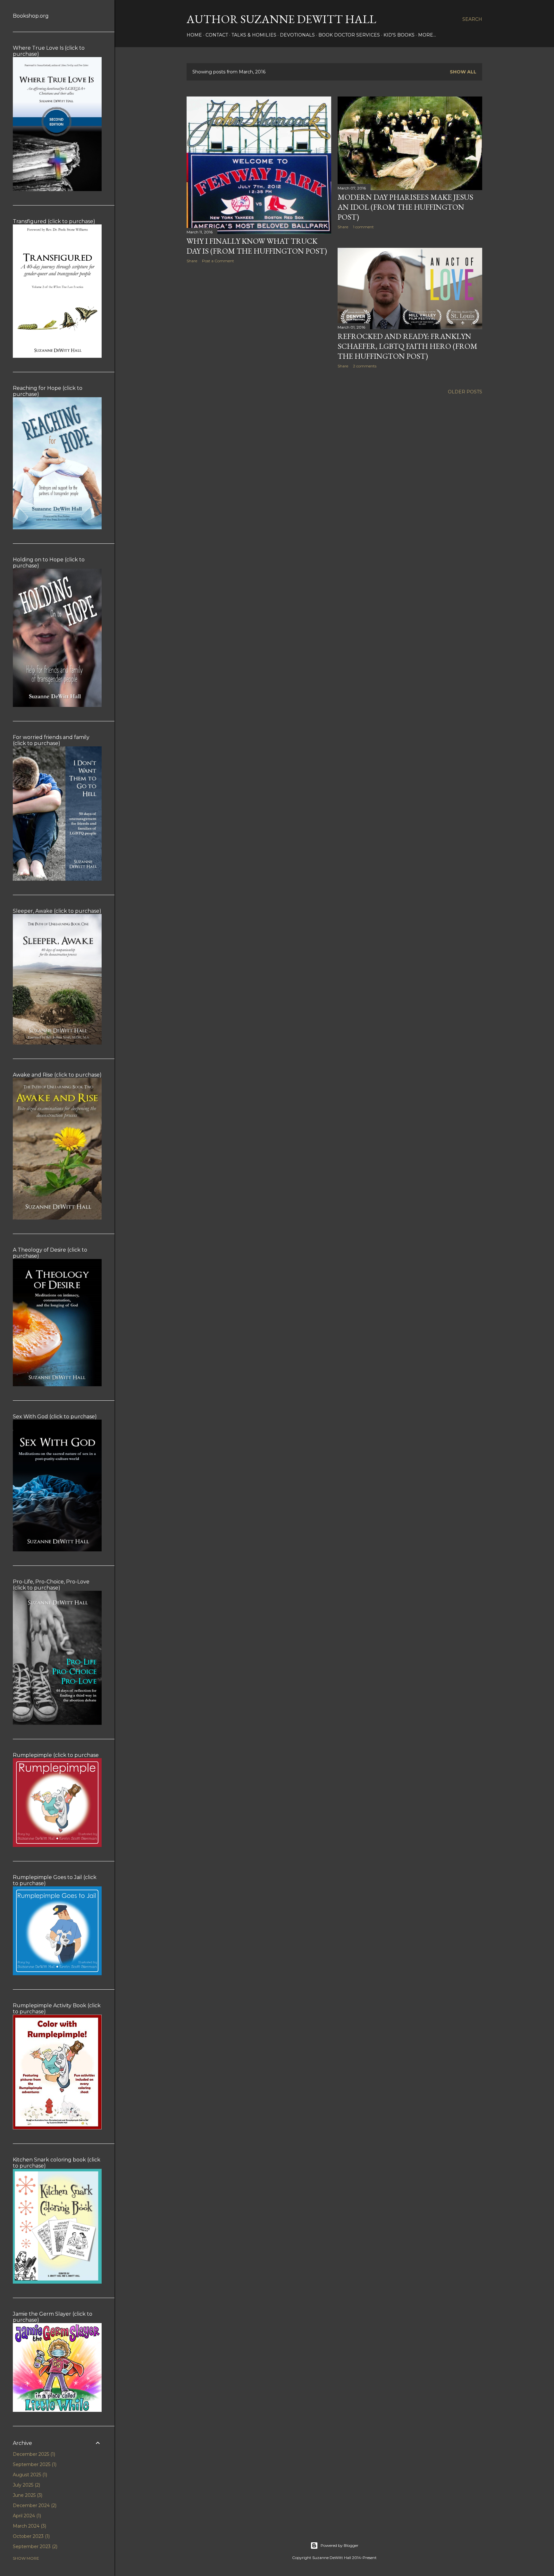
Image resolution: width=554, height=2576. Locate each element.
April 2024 (26, 2516)
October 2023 (31, 2536)
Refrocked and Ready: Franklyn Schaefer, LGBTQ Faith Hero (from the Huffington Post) (407, 346)
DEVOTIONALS (297, 35)
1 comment (363, 227)
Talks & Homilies (254, 35)
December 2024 (34, 2505)
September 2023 (34, 2547)
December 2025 (33, 2454)
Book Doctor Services (349, 35)
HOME (194, 35)
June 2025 (27, 2495)
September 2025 (34, 2464)
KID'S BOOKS (399, 35)
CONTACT (217, 35)
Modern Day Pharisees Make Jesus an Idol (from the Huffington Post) (405, 207)
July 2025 (26, 2485)
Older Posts (465, 392)
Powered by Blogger (340, 2545)
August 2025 (29, 2475)
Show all (463, 72)
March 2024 (29, 2526)
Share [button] (192, 261)
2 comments (365, 366)
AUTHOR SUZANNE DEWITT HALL (281, 19)
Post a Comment (218, 261)
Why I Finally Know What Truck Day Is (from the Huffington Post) (257, 246)
